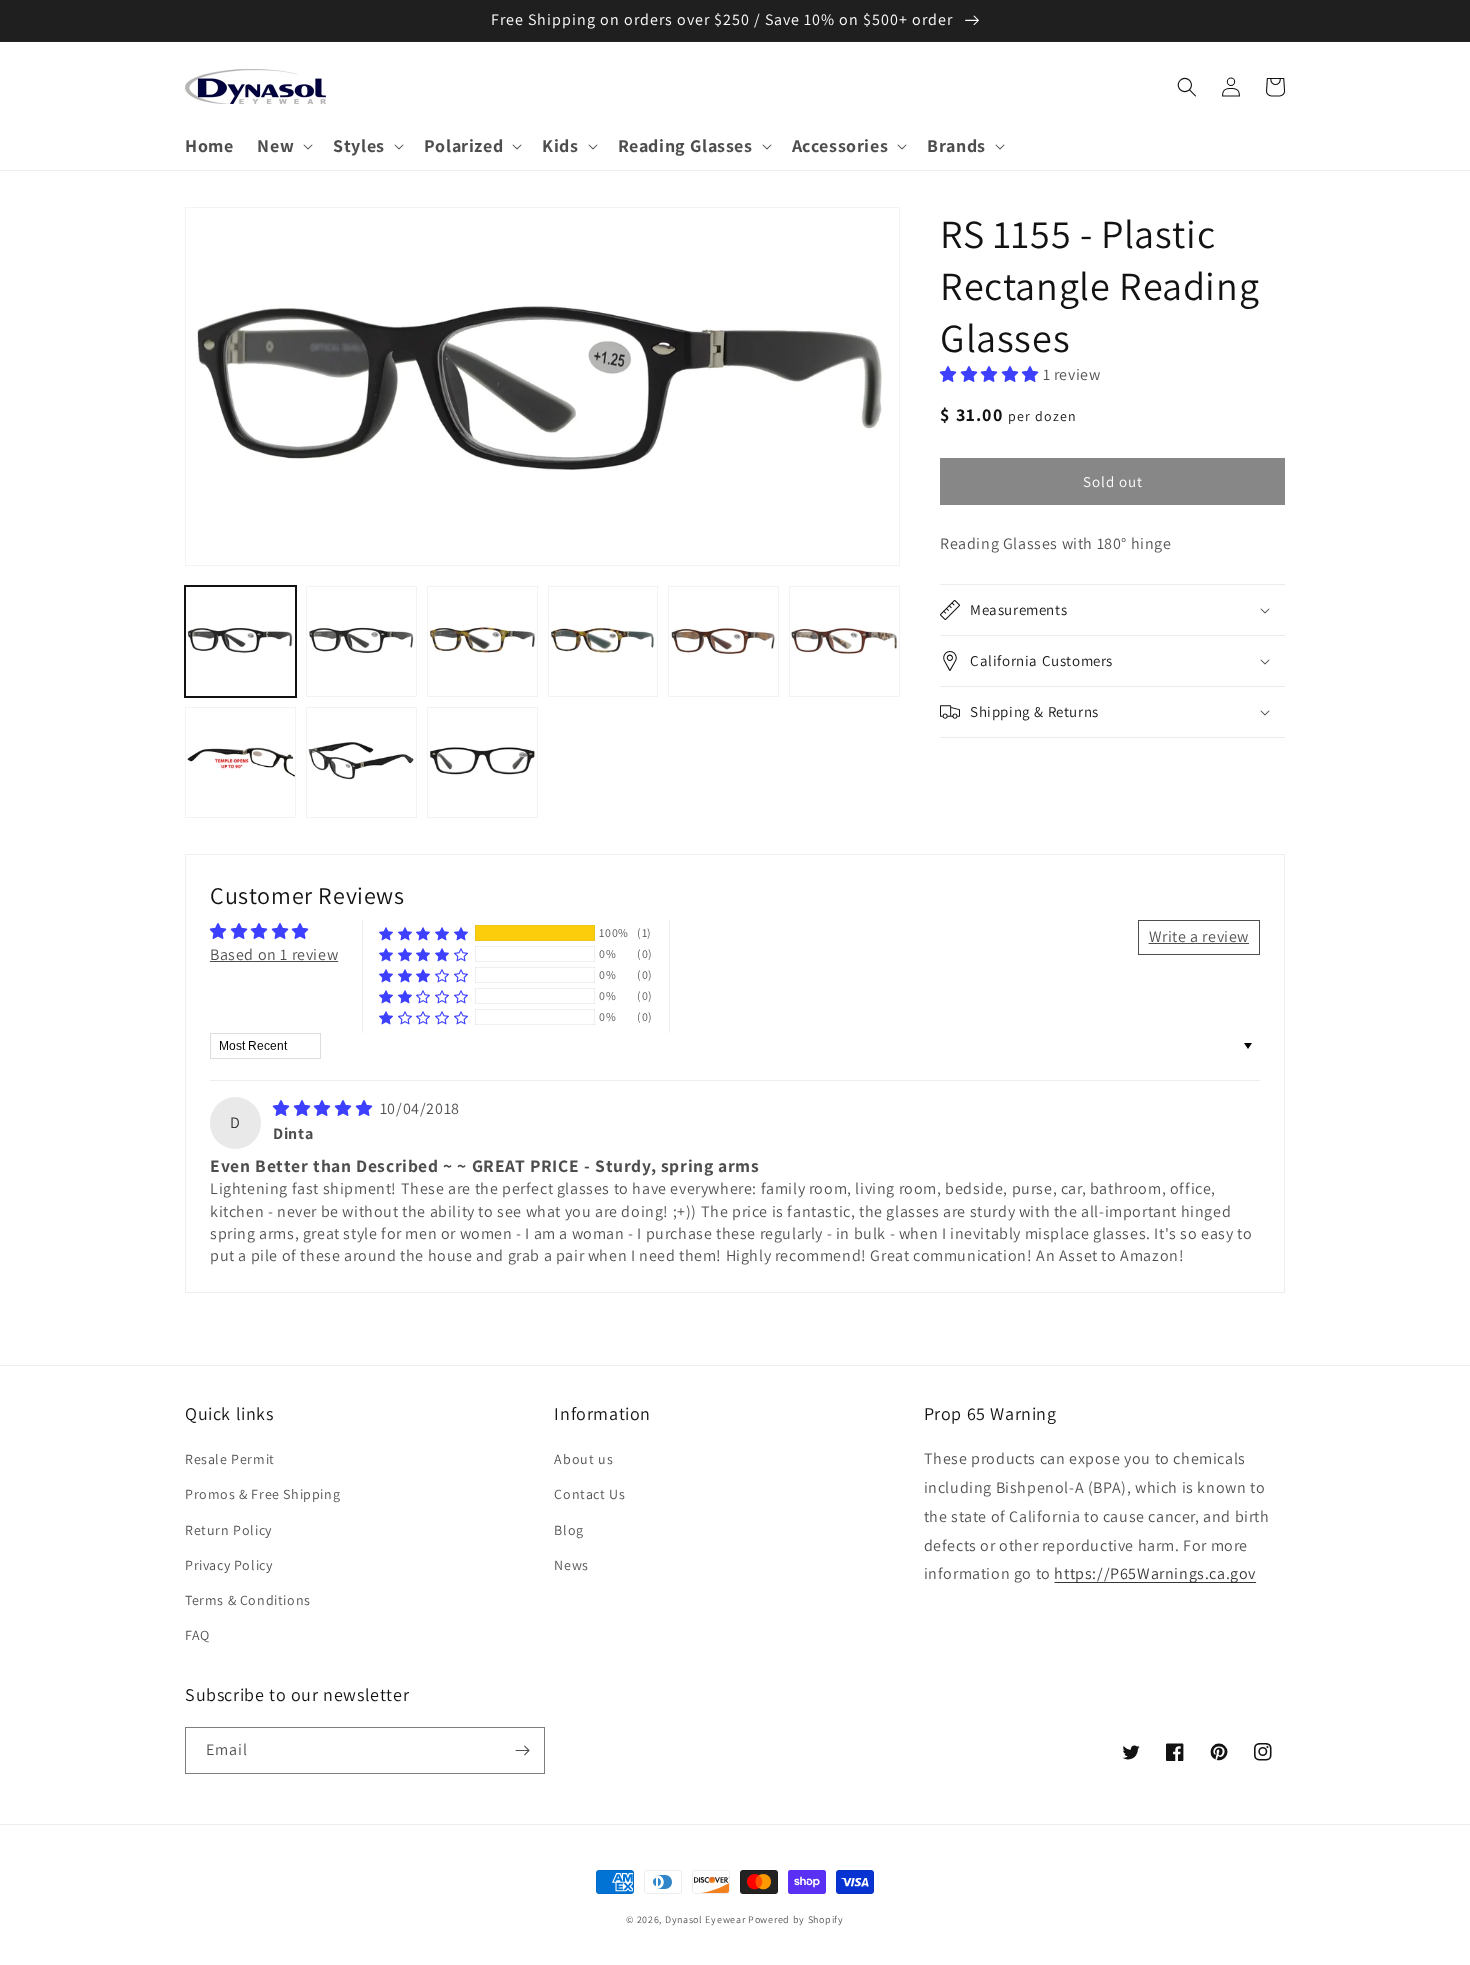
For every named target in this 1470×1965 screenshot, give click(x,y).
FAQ (197, 1635)
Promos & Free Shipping (262, 1494)
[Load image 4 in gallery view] (603, 641)
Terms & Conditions (248, 1600)
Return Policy (228, 1530)
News (571, 1565)
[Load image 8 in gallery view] (361, 762)
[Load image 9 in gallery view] (482, 762)
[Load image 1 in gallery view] (240, 641)
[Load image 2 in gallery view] (361, 641)
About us (583, 1459)
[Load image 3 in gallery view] (482, 641)
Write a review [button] (1199, 936)
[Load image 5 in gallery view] (723, 641)
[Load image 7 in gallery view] (240, 762)
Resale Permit (230, 1459)
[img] (324, 1108)
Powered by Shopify (796, 1919)
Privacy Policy (228, 1565)
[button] (283, 145)
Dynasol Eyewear (705, 1919)
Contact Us (589, 1494)
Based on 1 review (274, 954)
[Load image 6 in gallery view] (844, 641)
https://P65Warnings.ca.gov (1155, 1573)
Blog (568, 1530)
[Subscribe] (522, 1750)
